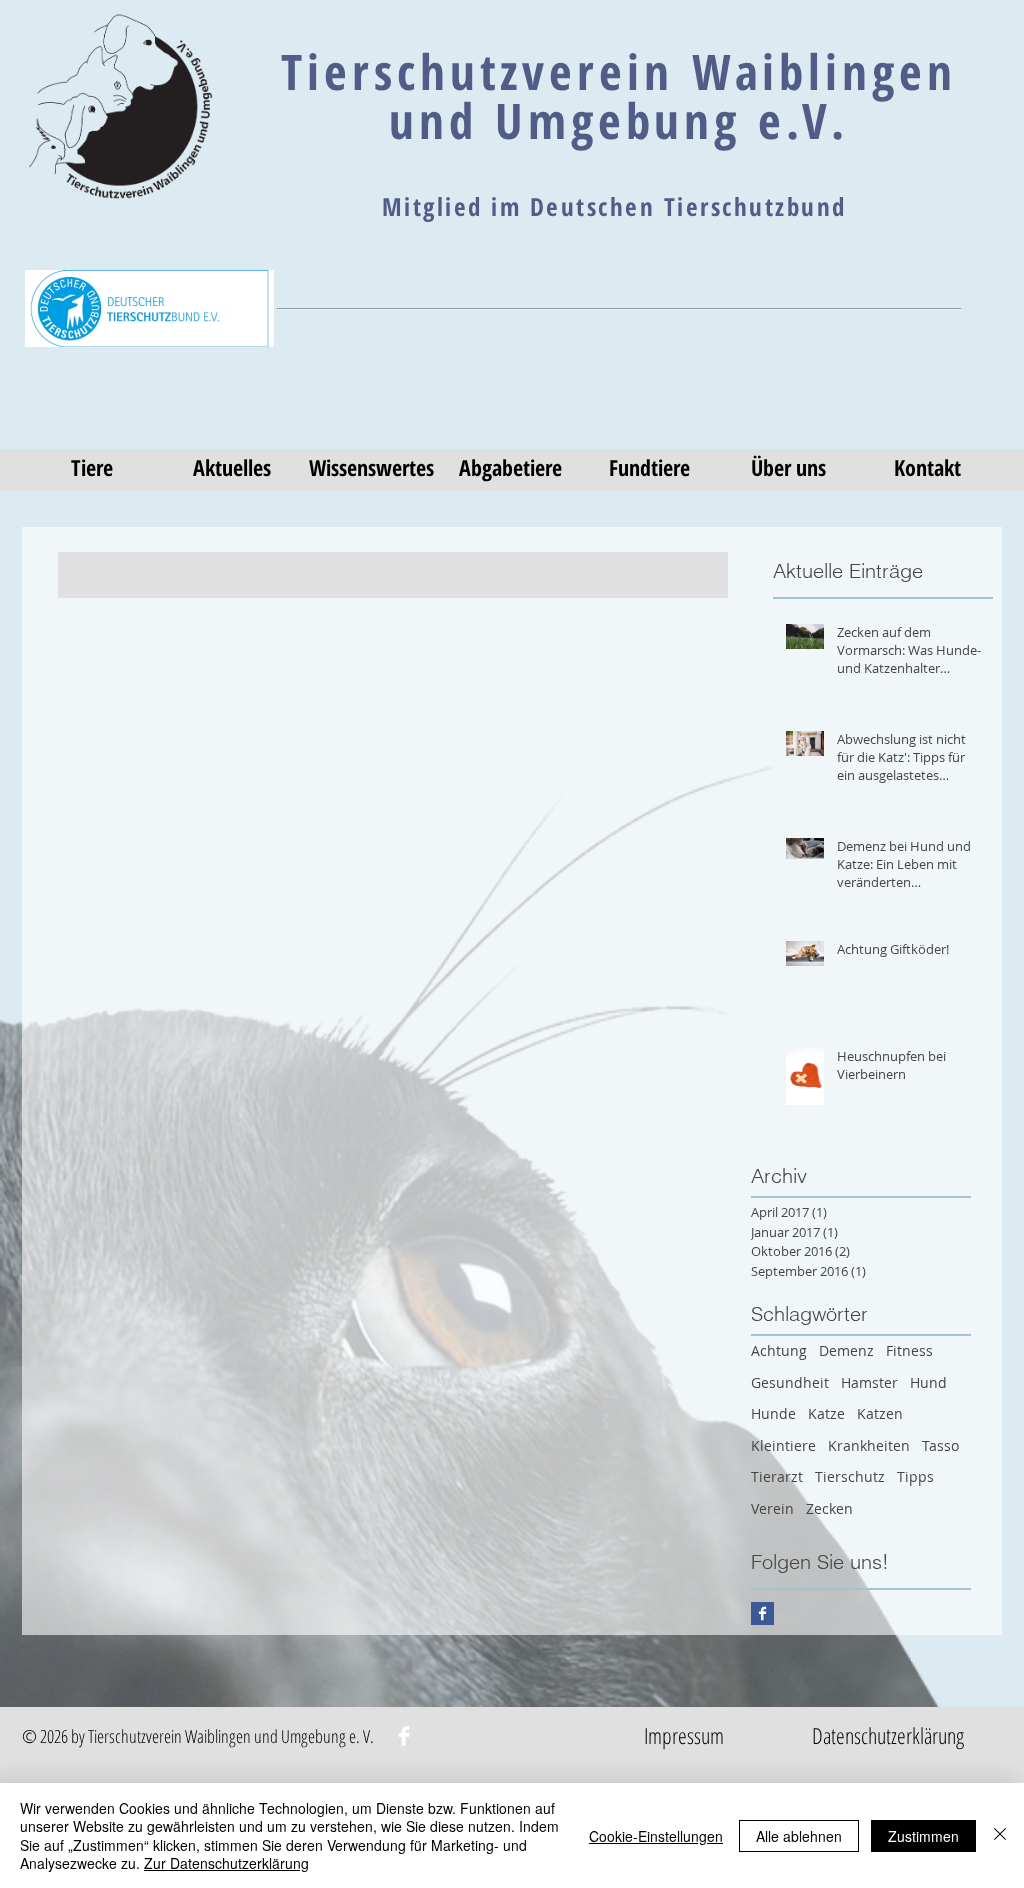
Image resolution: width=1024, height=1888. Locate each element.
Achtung (779, 1350)
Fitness (909, 1350)
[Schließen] (1000, 1835)
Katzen (880, 1413)
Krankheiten (869, 1445)
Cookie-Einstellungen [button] (656, 1836)
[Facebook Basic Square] (762, 1613)
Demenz (846, 1350)
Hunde (773, 1413)
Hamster (869, 1382)
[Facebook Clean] (404, 1736)
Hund (928, 1382)
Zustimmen (923, 1836)
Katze (826, 1413)
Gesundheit (790, 1382)
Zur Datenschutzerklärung (226, 1863)
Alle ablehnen (799, 1836)
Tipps (915, 1476)
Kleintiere (783, 1445)
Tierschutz (850, 1476)
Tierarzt (777, 1476)
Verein (772, 1508)
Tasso (940, 1445)
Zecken (829, 1508)
